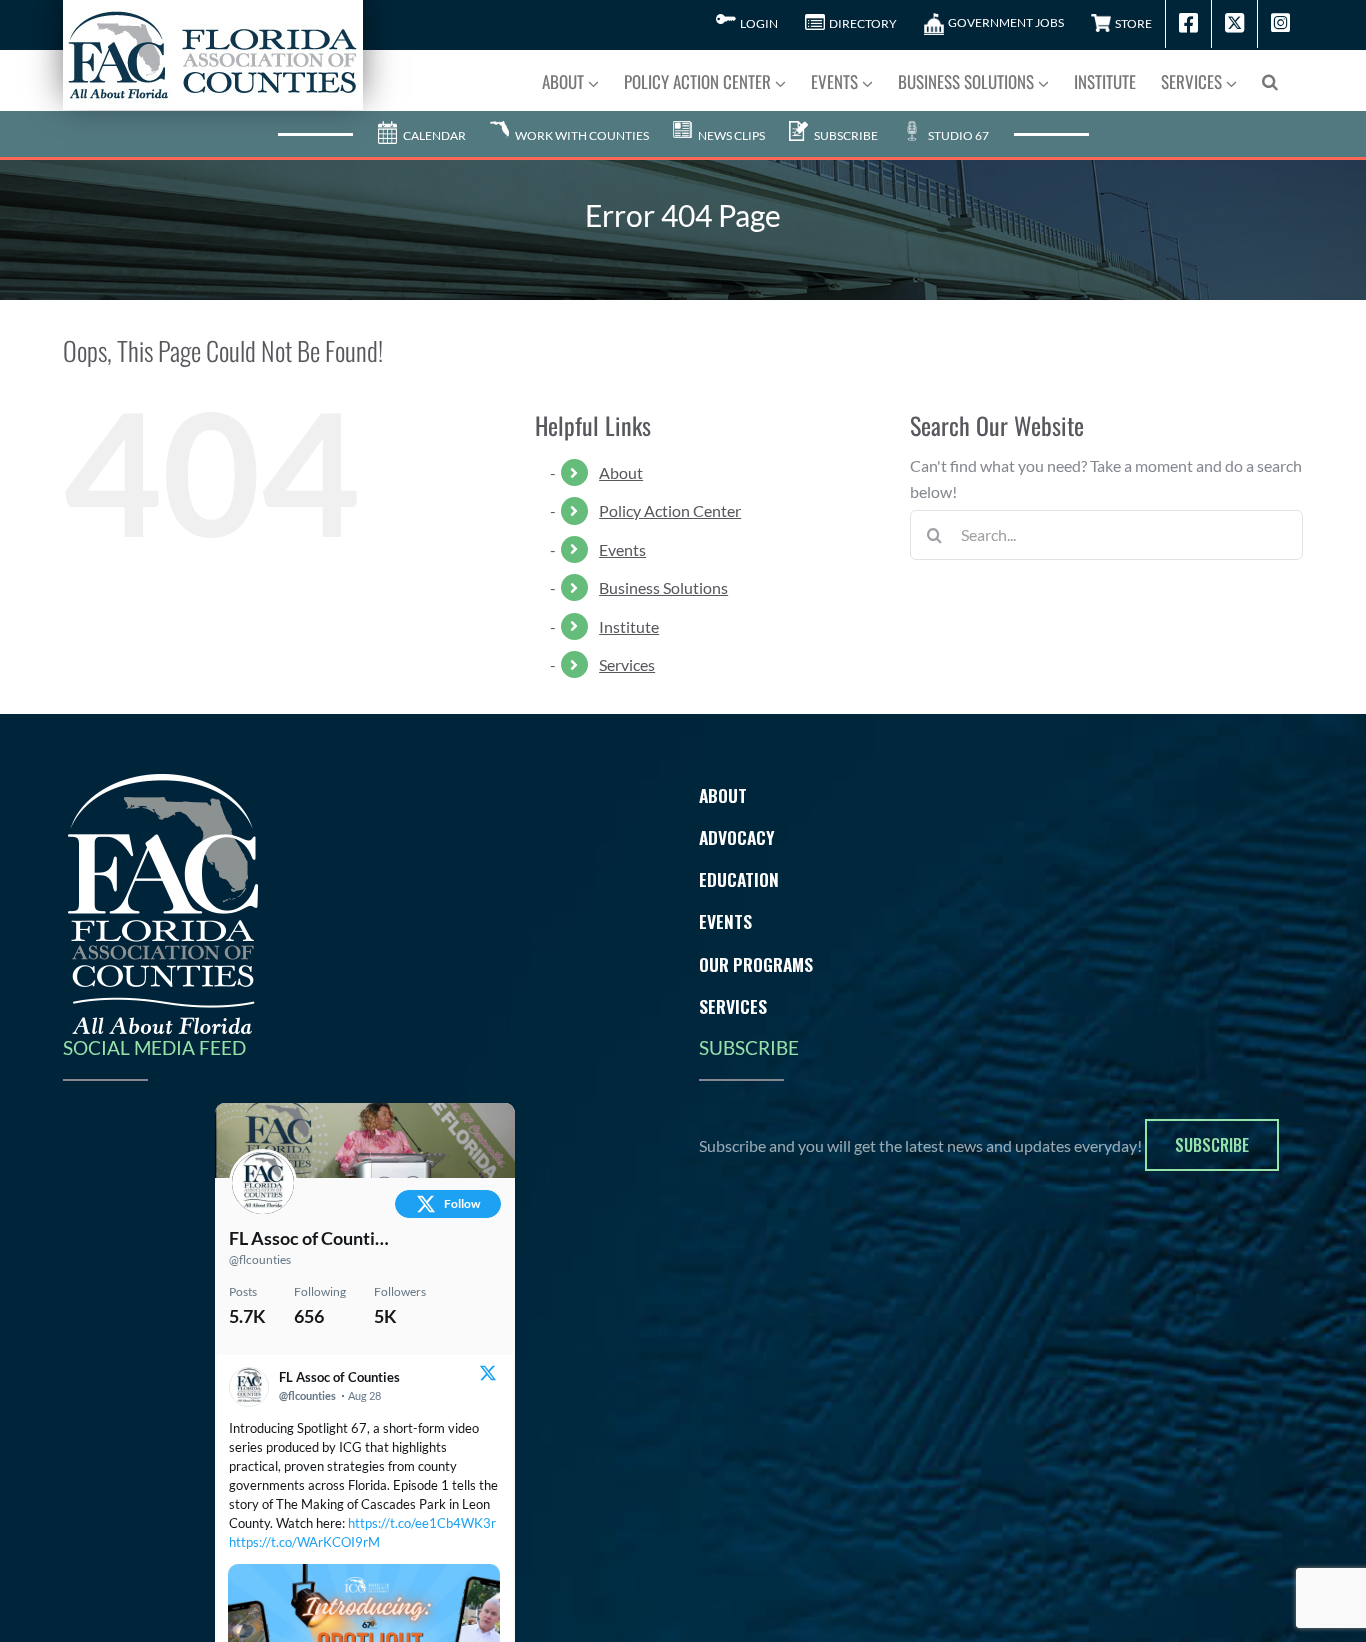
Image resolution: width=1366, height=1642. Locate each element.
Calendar (433, 135)
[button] (1270, 80)
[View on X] (488, 1375)
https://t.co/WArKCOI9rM (304, 1542)
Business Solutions (663, 587)
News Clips (730, 135)
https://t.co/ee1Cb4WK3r (422, 1523)
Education (739, 879)
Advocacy (737, 837)
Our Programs (756, 964)
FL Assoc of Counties (310, 1238)
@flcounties (260, 1259)
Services (627, 664)
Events (622, 549)
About (621, 472)
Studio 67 (957, 135)
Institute (629, 626)
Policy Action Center (670, 510)
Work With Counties (581, 135)
